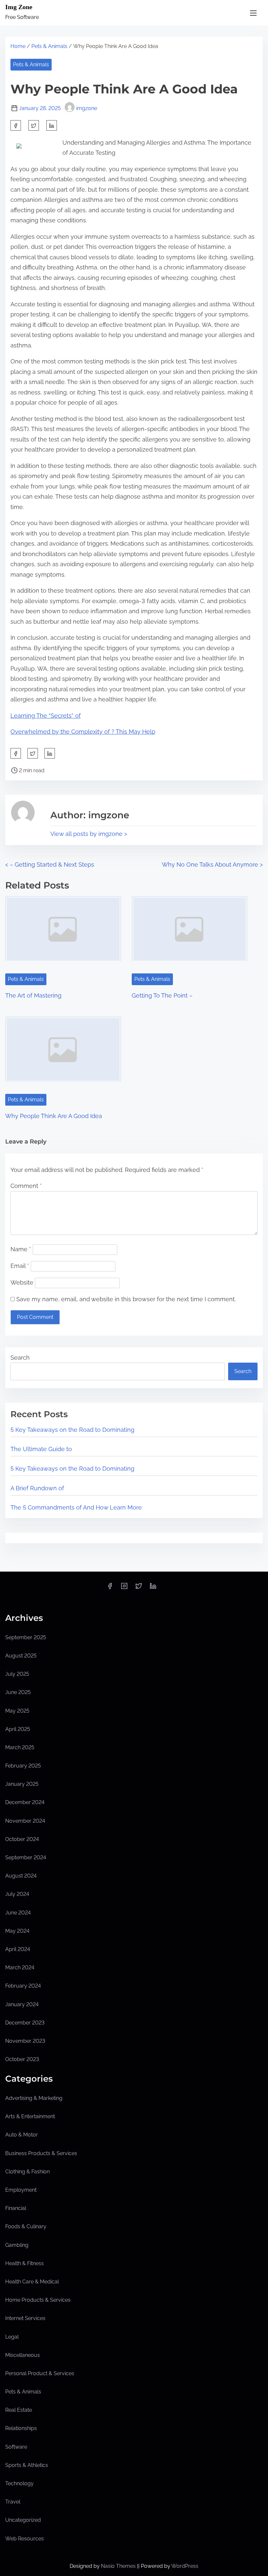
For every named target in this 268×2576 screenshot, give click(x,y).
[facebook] (16, 125)
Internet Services (25, 2318)
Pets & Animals (49, 46)
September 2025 (26, 1637)
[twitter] (34, 125)
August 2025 (21, 1656)
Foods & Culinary (26, 2226)
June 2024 (18, 1913)
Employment (21, 2190)
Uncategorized (23, 2520)
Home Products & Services (38, 2300)
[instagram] (124, 1588)
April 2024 (18, 1949)
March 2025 (20, 1747)
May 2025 (17, 1711)
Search (20, 1358)
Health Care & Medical (32, 2282)
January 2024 (22, 2004)
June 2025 (18, 1692)
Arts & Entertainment (30, 2116)
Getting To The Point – (162, 995)
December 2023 (25, 2023)
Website (22, 1282)
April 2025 (18, 1729)
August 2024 (21, 1876)
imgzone (87, 108)
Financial (16, 2208)
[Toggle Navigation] (253, 13)
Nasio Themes (119, 2566)
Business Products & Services (41, 2153)
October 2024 (22, 1839)
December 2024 (25, 1802)
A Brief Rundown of (37, 1488)
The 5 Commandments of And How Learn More (76, 1507)
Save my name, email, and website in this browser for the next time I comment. (126, 1299)
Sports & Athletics (27, 2465)
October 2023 (22, 2059)
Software (16, 2447)
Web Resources (25, 2539)
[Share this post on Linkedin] (52, 125)
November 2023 (25, 2041)
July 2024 (17, 1894)
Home (18, 46)
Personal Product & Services (40, 2373)
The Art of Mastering (33, 995)
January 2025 (22, 1784)
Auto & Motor (22, 2135)
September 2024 (26, 1857)
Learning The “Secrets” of (46, 716)
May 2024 (17, 1931)
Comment (26, 1186)
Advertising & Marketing (34, 2098)
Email (20, 1266)
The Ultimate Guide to (41, 1449)
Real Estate (19, 2410)
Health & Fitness (25, 2263)
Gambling (17, 2245)
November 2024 (25, 1821)
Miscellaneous (23, 2355)
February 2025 (23, 1766)
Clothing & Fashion (27, 2172)
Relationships (21, 2428)
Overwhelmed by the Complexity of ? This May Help (83, 732)
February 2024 (23, 1986)
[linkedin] (153, 1588)
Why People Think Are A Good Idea (54, 1116)
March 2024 (20, 1968)
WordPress (185, 2566)
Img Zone (19, 7)
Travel (13, 2502)
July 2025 (17, 1674)
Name (21, 1249)
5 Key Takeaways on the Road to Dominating (72, 1430)
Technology (19, 2483)
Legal (12, 2337)
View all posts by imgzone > (89, 834)
